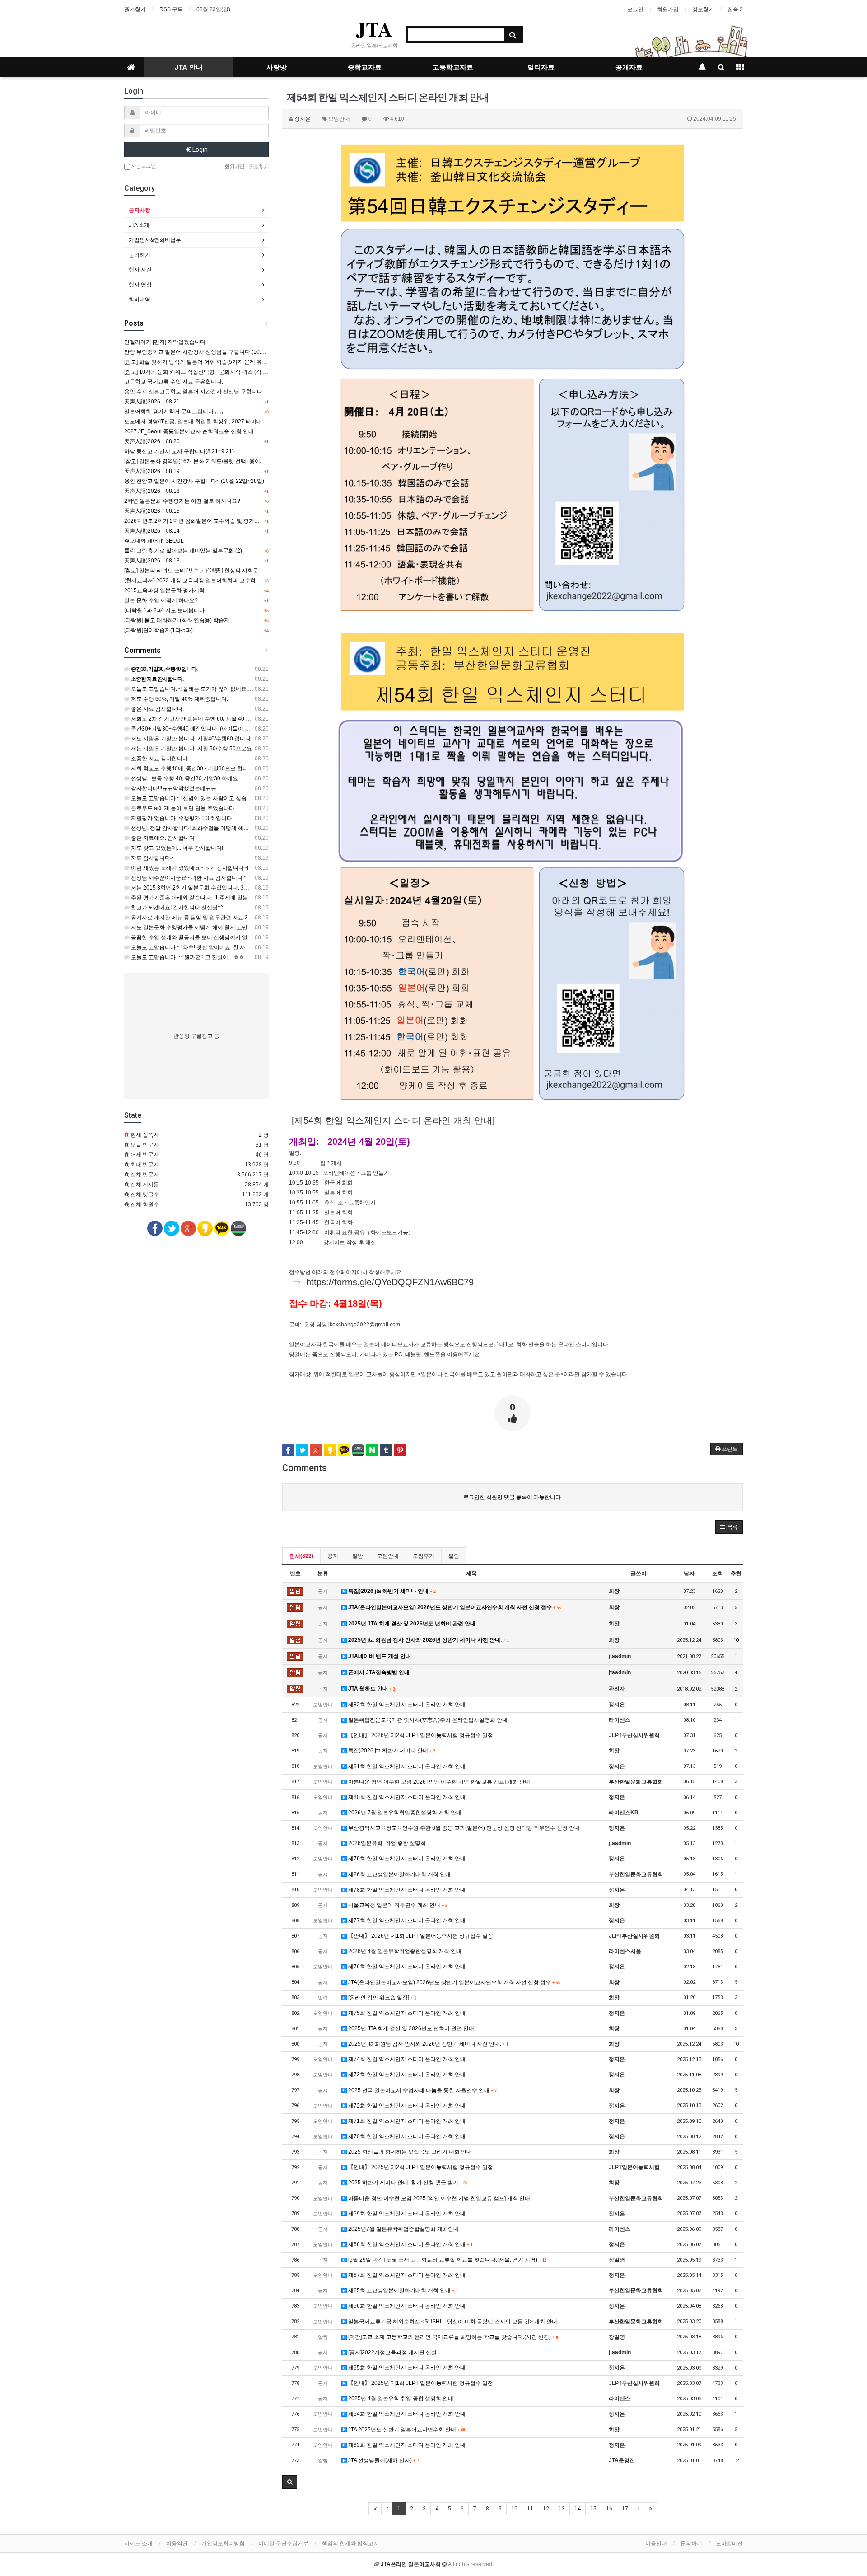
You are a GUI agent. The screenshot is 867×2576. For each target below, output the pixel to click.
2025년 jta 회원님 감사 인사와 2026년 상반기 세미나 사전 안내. (428, 1640)
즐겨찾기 (135, 9)
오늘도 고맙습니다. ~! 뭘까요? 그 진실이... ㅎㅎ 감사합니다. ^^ (205, 957)
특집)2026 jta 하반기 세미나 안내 (391, 1591)
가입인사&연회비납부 (155, 240)
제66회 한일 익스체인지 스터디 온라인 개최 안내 (406, 2306)
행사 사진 (140, 270)
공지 (333, 1556)
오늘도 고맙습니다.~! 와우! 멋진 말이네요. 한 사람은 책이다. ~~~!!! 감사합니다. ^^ (228, 947)
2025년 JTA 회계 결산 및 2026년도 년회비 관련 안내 (411, 1624)
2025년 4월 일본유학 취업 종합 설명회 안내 (400, 2398)
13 (562, 2509)
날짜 (689, 1574)
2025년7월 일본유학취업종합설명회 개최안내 (403, 2229)
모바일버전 (729, 2543)
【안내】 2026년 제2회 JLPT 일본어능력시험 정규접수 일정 (420, 1735)
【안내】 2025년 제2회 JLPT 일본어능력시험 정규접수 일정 (420, 2167)
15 (593, 2509)
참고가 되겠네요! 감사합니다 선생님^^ (176, 908)
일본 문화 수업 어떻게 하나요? (161, 600)
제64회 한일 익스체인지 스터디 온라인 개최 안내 (406, 2414)
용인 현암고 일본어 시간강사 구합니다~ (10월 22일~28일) (194, 481)
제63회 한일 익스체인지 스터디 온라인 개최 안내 (406, 2445)
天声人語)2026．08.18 (152, 491)
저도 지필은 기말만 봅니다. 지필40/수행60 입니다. (191, 739)
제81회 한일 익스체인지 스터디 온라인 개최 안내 (406, 1766)
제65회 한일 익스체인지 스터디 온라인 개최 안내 (406, 2368)
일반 (358, 1556)
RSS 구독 (171, 9)
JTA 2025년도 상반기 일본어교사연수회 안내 (406, 2430)
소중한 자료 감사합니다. (159, 759)
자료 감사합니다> (151, 858)
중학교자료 (365, 67)
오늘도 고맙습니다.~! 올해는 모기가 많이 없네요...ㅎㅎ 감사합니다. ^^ (214, 689)
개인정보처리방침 (223, 2543)
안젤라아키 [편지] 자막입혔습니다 (165, 342)
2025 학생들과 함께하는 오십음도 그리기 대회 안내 (409, 2152)
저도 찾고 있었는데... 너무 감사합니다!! (177, 848)
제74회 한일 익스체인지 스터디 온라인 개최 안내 (406, 2059)
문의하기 (140, 255)
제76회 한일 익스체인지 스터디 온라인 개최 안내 (406, 1967)
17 (625, 2509)
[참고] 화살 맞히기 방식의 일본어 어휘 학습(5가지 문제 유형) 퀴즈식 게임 (212, 362)
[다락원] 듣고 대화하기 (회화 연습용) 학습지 (177, 620)
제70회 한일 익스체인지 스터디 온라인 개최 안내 (406, 2136)
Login (199, 150)
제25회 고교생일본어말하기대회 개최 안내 (402, 2290)
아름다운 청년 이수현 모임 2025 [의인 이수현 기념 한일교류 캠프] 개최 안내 (438, 2198)
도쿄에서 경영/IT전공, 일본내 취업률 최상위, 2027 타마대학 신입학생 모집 (213, 422)
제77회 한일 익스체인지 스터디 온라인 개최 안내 (406, 1920)
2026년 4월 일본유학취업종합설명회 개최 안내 (404, 1951)
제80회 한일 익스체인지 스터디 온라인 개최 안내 (406, 1797)
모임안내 (388, 1556)
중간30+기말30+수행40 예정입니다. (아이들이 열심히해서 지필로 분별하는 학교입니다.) (237, 729)
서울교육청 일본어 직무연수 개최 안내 (397, 1905)
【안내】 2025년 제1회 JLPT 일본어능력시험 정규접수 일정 (420, 2383)
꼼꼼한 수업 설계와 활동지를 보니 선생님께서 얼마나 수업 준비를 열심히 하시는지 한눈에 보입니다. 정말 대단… (265, 937)
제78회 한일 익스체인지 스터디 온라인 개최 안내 (406, 1890)
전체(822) (301, 1556)
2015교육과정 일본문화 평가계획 (164, 590)
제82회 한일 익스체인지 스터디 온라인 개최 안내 (406, 1705)
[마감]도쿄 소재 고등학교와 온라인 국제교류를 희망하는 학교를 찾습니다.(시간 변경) (452, 2337)
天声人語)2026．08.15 (152, 511)
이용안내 (656, 2543)
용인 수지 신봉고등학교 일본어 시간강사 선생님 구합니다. (194, 392)
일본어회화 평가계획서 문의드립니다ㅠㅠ (174, 412)
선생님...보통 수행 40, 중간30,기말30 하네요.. (185, 778)
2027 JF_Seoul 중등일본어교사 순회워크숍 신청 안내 (189, 431)
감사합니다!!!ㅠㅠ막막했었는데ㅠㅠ (173, 788)
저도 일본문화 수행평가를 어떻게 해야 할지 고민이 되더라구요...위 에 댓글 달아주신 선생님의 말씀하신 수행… (263, 927)
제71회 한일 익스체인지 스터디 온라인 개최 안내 (406, 2121)
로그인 (635, 9)
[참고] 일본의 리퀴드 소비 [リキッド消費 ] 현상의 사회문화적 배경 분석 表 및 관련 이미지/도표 (237, 571)
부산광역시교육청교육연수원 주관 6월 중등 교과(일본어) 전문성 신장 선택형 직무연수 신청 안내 (463, 1828)
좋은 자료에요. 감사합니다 (162, 838)
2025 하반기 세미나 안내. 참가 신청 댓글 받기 (407, 2183)
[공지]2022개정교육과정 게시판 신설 (392, 2352)
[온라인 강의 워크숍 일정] (381, 1998)
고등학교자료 (453, 67)
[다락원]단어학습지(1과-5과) (158, 630)
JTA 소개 (139, 225)
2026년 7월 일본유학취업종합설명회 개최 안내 (404, 1813)
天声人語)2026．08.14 (152, 531)
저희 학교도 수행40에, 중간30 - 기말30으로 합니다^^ (194, 768)
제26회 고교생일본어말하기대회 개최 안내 (399, 1874)
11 (530, 2509)
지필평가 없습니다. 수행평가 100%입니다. (182, 818)
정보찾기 (703, 9)
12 (546, 2509)
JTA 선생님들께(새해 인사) (383, 2460)
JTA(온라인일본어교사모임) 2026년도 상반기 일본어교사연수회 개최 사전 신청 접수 (454, 1607)
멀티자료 (541, 67)
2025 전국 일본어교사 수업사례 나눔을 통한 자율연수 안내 (422, 2090)
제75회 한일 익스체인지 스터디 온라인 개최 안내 (406, 2013)
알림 (454, 1556)
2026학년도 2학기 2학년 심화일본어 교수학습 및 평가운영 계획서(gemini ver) (218, 521)
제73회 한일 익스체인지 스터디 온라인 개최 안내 (406, 2075)
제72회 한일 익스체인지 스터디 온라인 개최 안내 (406, 2106)
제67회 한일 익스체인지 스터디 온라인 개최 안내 (406, 2275)
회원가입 (668, 9)
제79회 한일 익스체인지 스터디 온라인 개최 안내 (406, 1859)
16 (609, 2509)
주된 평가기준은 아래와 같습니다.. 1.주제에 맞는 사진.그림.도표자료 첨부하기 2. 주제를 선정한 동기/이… (257, 898)
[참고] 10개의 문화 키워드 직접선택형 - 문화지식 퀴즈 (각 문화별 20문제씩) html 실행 (226, 372)
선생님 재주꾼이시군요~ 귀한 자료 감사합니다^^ (189, 878)
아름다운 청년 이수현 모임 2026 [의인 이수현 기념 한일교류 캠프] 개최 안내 (438, 1782)
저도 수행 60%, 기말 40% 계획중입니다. (179, 699)
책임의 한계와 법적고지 (350, 2543)
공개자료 (629, 67)
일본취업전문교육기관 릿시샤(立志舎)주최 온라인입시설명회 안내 (427, 1720)
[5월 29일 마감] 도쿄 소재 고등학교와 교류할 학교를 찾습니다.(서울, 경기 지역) (446, 2260)
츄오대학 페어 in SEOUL (154, 541)
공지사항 (140, 210)
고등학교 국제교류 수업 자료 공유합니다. (174, 382)
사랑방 (277, 67)
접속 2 (735, 9)
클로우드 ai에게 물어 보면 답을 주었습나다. (183, 808)
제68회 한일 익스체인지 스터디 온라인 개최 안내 (410, 2244)
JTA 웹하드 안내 (371, 1689)
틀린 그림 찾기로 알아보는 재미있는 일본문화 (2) (183, 551)
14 (578, 2509)
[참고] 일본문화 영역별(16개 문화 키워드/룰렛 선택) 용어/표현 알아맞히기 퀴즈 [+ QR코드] (232, 461)
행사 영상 (140, 285)
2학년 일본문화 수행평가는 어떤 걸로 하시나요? (182, 501)
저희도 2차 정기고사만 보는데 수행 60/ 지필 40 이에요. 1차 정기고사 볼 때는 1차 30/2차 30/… (243, 719)
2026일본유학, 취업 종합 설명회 (386, 1843)
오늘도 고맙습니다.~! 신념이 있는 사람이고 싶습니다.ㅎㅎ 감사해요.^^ (214, 798)
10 (514, 2509)
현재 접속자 (145, 1135)
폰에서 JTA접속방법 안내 (378, 1672)
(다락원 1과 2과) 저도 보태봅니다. (165, 610)
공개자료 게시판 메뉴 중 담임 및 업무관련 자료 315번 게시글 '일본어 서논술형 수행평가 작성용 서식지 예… (259, 918)
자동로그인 (143, 166)
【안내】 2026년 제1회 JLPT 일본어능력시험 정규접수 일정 (420, 1936)
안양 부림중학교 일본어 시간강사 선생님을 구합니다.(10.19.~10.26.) (207, 352)
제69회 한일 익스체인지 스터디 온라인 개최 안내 (406, 2214)
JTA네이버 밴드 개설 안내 (379, 1656)
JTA (374, 29)
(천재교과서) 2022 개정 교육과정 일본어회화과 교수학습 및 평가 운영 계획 (214, 581)
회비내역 (140, 300)
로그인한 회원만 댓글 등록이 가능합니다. (513, 1497)
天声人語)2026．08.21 (152, 402)
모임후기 (424, 1556)
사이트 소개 (138, 2543)
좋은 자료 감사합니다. (157, 709)
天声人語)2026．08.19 (152, 471)
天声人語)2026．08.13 (152, 561)
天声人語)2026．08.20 (152, 441)
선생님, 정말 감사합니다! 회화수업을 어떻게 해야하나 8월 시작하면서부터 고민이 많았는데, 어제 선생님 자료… (264, 828)
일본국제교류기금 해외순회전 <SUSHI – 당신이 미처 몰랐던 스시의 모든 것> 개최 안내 (452, 2322)
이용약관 (177, 2543)
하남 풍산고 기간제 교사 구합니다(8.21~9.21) (179, 451)
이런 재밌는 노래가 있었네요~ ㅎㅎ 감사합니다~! (189, 868)
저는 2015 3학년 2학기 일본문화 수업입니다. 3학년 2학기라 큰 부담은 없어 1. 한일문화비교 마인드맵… (255, 888)
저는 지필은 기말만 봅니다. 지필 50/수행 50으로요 (191, 749)
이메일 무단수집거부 (283, 2543)
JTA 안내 (189, 67)
